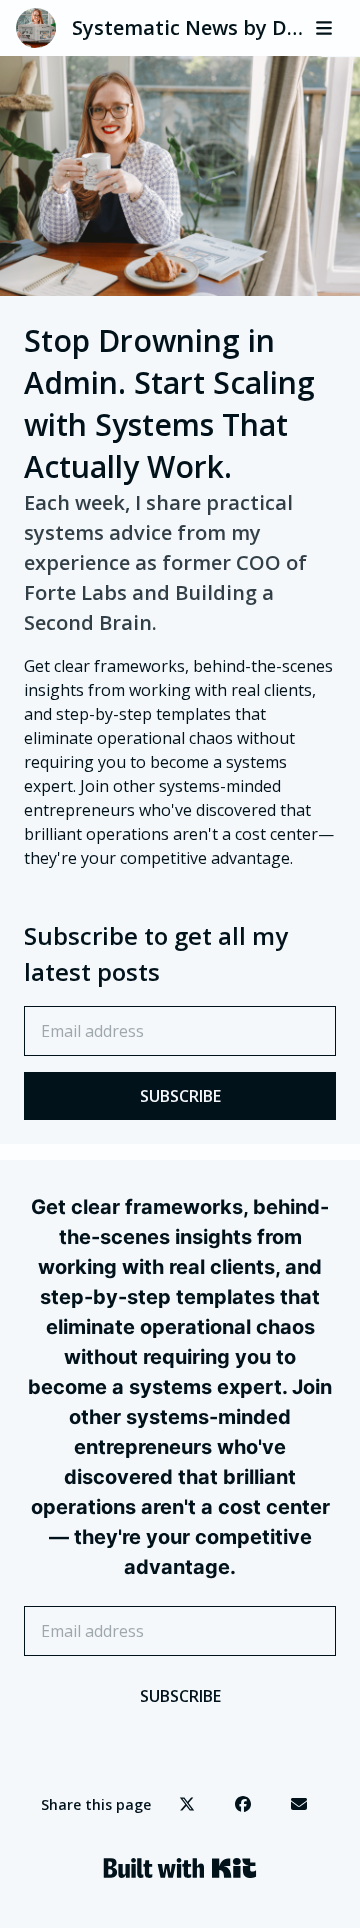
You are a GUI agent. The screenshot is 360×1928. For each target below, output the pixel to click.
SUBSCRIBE (180, 1096)
